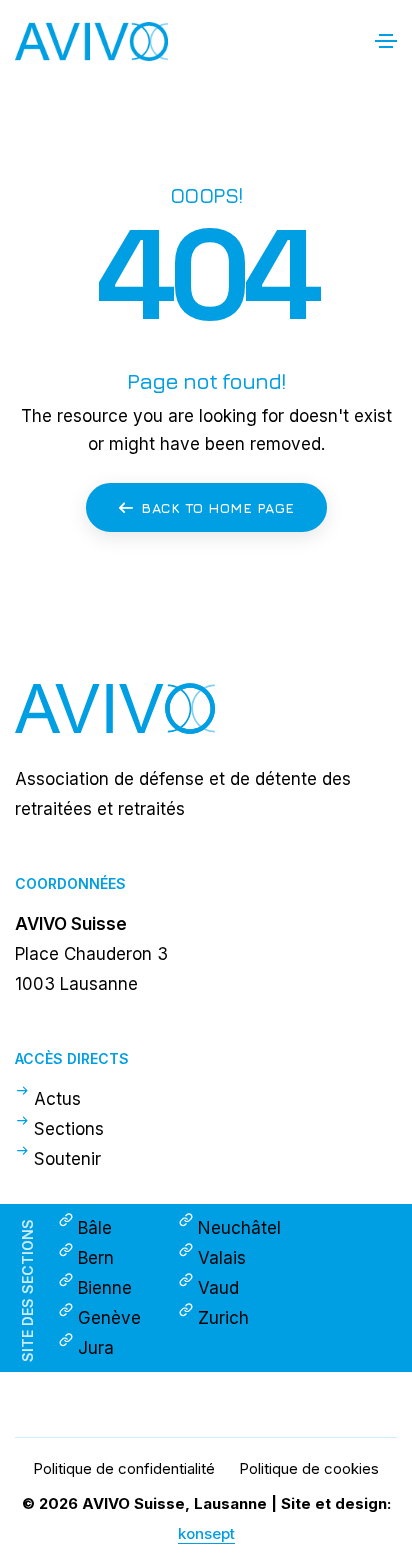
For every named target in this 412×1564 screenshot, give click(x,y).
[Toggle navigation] (386, 41)
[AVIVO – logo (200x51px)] (206, 708)
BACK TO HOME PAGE (218, 507)
